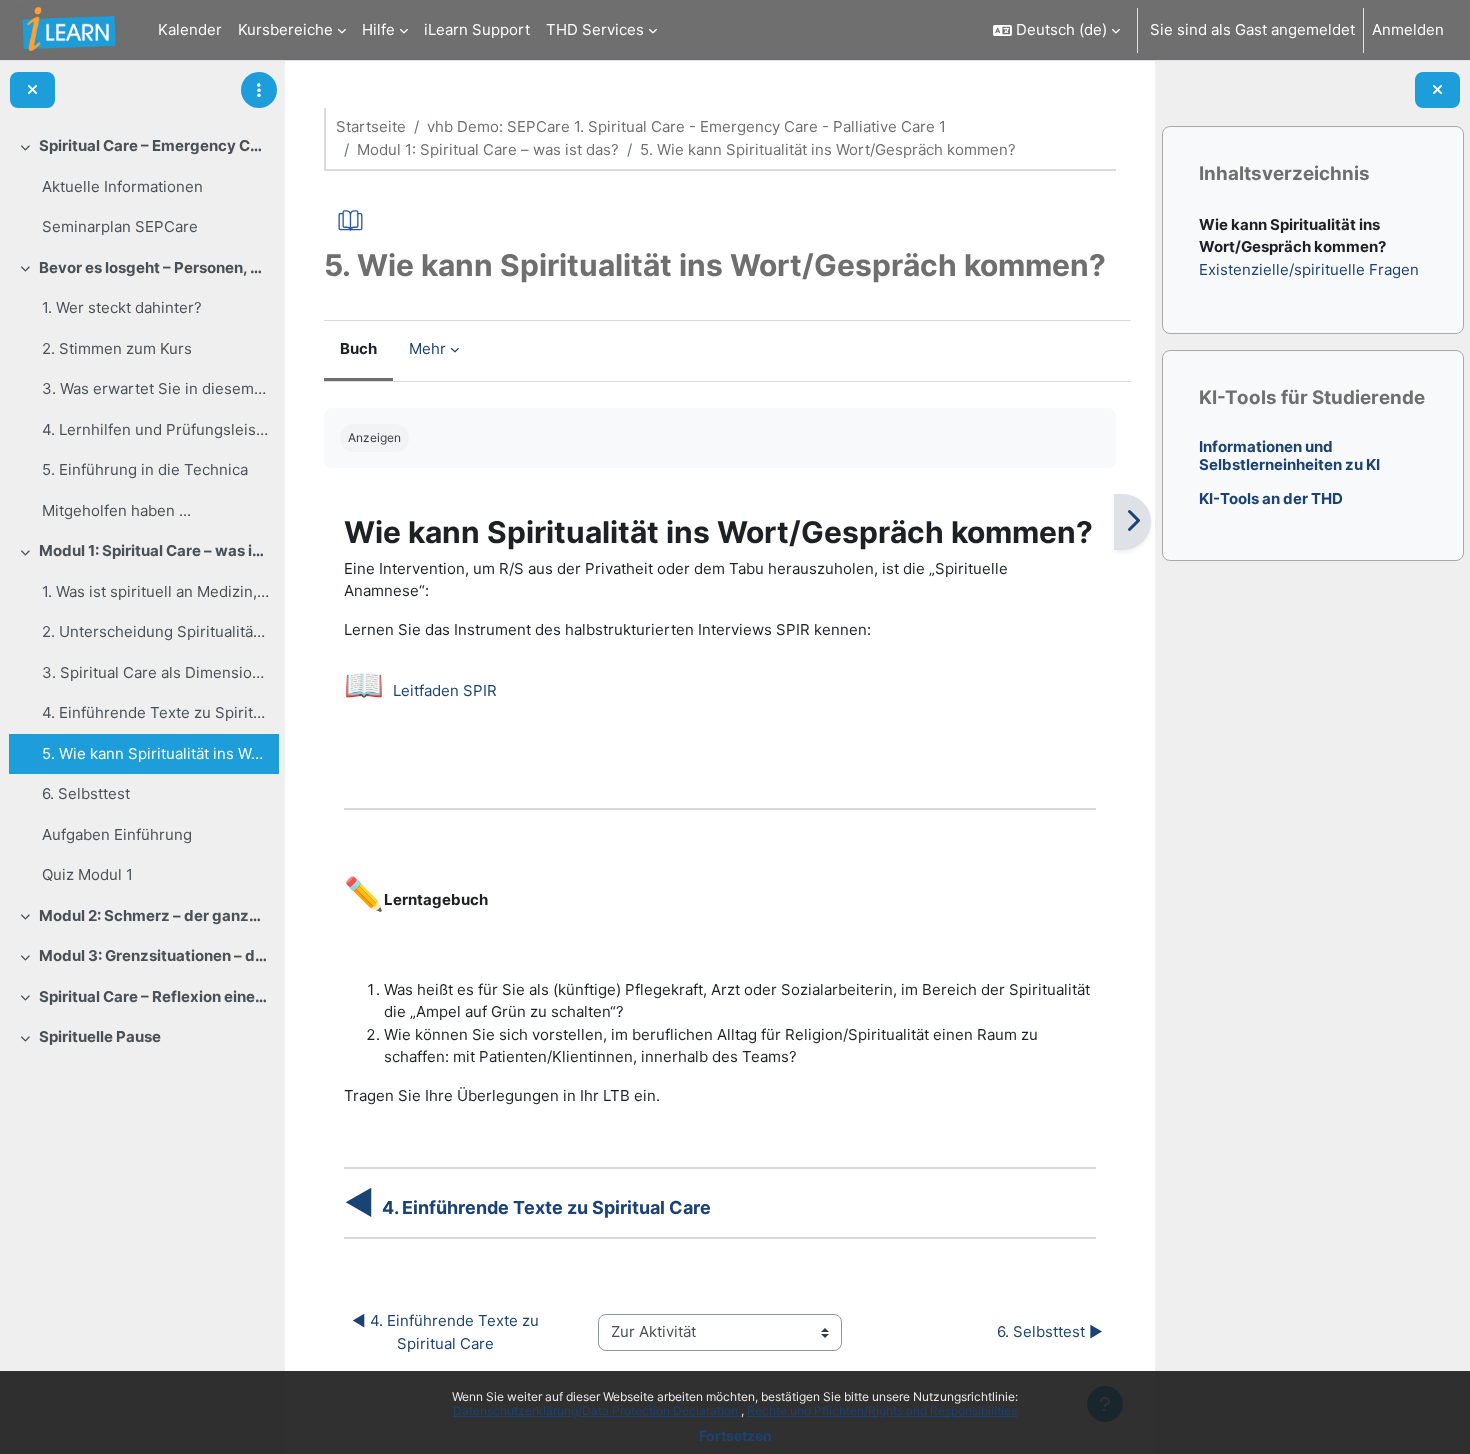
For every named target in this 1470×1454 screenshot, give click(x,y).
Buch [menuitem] (358, 348)
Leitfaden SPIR (445, 690)
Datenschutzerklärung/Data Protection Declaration (597, 1410)
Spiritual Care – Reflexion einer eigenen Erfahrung (154, 996)
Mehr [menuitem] (427, 348)
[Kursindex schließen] (32, 90)
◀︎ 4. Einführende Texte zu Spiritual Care (447, 1332)
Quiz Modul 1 (87, 874)
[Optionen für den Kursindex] (259, 90)
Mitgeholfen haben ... (116, 510)
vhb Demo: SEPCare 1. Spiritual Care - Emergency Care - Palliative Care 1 (686, 126)
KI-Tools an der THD (1270, 498)
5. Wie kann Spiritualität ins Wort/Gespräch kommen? (155, 753)
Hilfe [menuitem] (378, 29)
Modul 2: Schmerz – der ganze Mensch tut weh (154, 915)
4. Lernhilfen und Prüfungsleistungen (155, 429)
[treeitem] (142, 187)
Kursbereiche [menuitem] (285, 29)
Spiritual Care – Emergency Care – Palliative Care (154, 145)
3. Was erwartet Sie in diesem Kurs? (155, 388)
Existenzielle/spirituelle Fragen (1308, 269)
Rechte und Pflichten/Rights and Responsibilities (882, 1410)
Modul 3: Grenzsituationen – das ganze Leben (154, 955)
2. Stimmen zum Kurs (117, 348)
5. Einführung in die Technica (145, 469)
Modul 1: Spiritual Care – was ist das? (154, 550)
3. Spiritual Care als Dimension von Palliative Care (155, 672)
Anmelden (1408, 29)
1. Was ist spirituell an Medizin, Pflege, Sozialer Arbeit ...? (155, 591)
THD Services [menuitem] (595, 29)
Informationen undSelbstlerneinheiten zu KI (1288, 455)
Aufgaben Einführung (117, 834)
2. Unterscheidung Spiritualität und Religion (155, 631)
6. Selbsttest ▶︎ (1050, 1331)
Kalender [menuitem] (190, 29)
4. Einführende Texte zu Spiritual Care (155, 712)
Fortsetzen (735, 1435)
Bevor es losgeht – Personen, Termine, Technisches (154, 267)
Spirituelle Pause (100, 1036)
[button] (1056, 30)
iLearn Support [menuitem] (477, 29)
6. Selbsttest (86, 793)
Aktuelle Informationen (122, 186)
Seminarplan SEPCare (120, 226)
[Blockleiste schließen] (1437, 90)
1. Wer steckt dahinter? (122, 307)
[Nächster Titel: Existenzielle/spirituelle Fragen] (1132, 522)
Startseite (371, 126)
